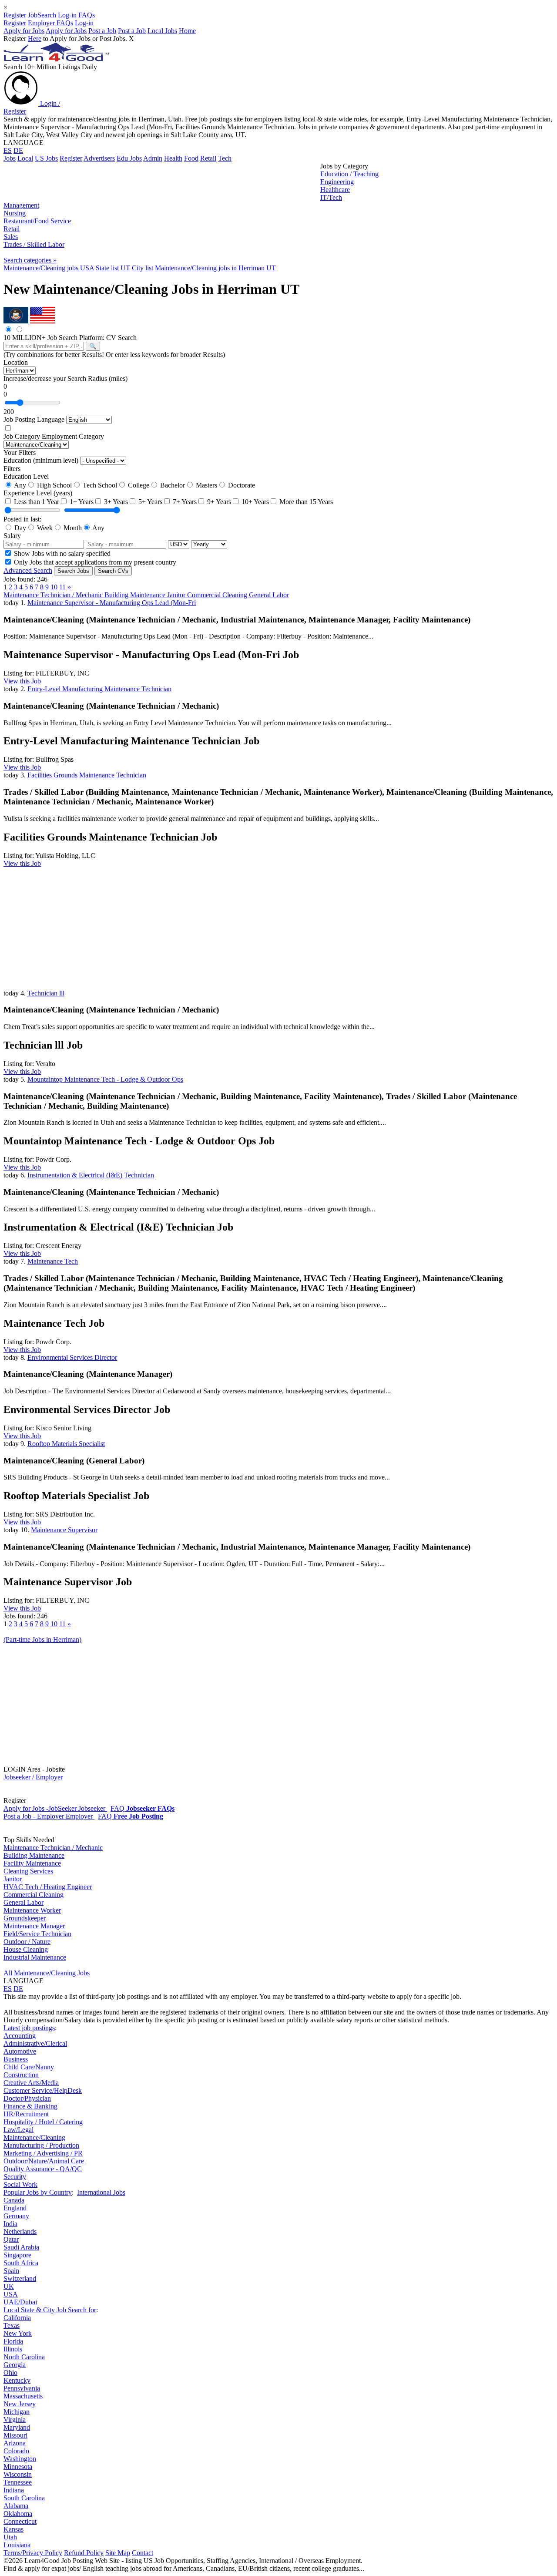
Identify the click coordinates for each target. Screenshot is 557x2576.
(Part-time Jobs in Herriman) (42, 1639)
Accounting (20, 2036)
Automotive (20, 2051)
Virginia (15, 2420)
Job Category (22, 436)
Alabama (16, 2506)
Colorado (16, 2451)
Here (35, 39)
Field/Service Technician (37, 1934)
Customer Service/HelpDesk (43, 2090)
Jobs (10, 158)
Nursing (15, 213)
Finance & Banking (30, 2106)
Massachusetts (23, 2396)
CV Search (121, 338)
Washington (20, 2459)
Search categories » (30, 260)
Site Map (118, 2553)
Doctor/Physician (27, 2098)
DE (18, 150)
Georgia (15, 2365)
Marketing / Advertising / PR (43, 2153)
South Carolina (24, 2498)
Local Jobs (162, 31)
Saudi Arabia (21, 2247)
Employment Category (73, 436)
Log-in (67, 15)
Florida (13, 2341)
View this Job (22, 681)
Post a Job (102, 31)
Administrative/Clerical (35, 2043)
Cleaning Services (28, 1871)
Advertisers (99, 158)
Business (16, 2059)
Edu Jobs (129, 158)
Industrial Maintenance (35, 1957)
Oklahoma (18, 2514)
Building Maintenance (136, 595)
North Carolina (24, 2357)
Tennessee (18, 2482)
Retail (208, 158)
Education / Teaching (349, 174)
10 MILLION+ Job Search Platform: (55, 338)
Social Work (20, 2184)
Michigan (17, 2412)
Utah (10, 2537)
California (17, 2318)
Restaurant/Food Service (37, 221)
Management (21, 205)
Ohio (10, 2373)
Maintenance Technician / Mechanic (54, 595)
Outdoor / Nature (27, 1942)
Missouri (15, 2435)
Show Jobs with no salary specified (61, 553)
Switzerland (20, 2278)
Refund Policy (84, 2553)
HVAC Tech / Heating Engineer (48, 1887)
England (15, 2208)
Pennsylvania (22, 2388)
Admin (153, 158)
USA (11, 2294)
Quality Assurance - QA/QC (43, 2169)
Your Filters (20, 452)
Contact (143, 2553)
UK (9, 2286)
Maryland (17, 2427)
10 (54, 587)
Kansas (13, 2529)
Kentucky (17, 2380)
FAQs (87, 15)
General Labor (269, 595)
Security (15, 2177)
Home (187, 31)
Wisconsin (18, 2474)
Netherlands (20, 2231)
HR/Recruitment (26, 2114)
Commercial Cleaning (218, 595)
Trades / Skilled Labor (34, 244)
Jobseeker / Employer (33, 1777)
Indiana (14, 2490)
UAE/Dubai (20, 2302)
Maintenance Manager (34, 1926)
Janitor (177, 595)
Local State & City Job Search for (50, 2310)
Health (173, 158)
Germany (16, 2216)
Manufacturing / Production (41, 2145)
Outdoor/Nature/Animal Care (44, 2161)
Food (191, 158)
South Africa (21, 2263)
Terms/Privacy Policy (33, 2553)
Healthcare (335, 190)
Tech (225, 158)
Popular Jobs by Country (38, 2192)
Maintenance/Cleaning (34, 2137)
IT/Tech (331, 197)
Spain (11, 2271)
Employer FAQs (50, 23)
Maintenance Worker (32, 1910)
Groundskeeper (25, 1918)
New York (18, 2333)
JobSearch (42, 15)
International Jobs (101, 2192)
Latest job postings (29, 2028)
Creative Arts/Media (31, 2083)
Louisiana (17, 2545)
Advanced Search (28, 570)
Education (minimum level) (41, 460)
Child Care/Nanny (29, 2067)
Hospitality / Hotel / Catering (43, 2122)
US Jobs (46, 158)
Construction (21, 2075)
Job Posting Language (34, 419)
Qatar (11, 2239)
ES (8, 150)
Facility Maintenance (32, 1863)
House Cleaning (26, 1949)
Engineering (337, 182)
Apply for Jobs (24, 31)
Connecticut (20, 2521)
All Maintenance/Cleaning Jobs (47, 1973)
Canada (14, 2200)
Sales (11, 237)
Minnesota (18, 2467)
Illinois (13, 2349)
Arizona (15, 2443)
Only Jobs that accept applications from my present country (94, 562)
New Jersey (20, 2404)
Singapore (17, 2255)
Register (15, 15)
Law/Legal (18, 2130)
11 (62, 587)
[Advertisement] (162, 182)
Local (25, 158)
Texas (12, 2325)
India (10, 2224)
